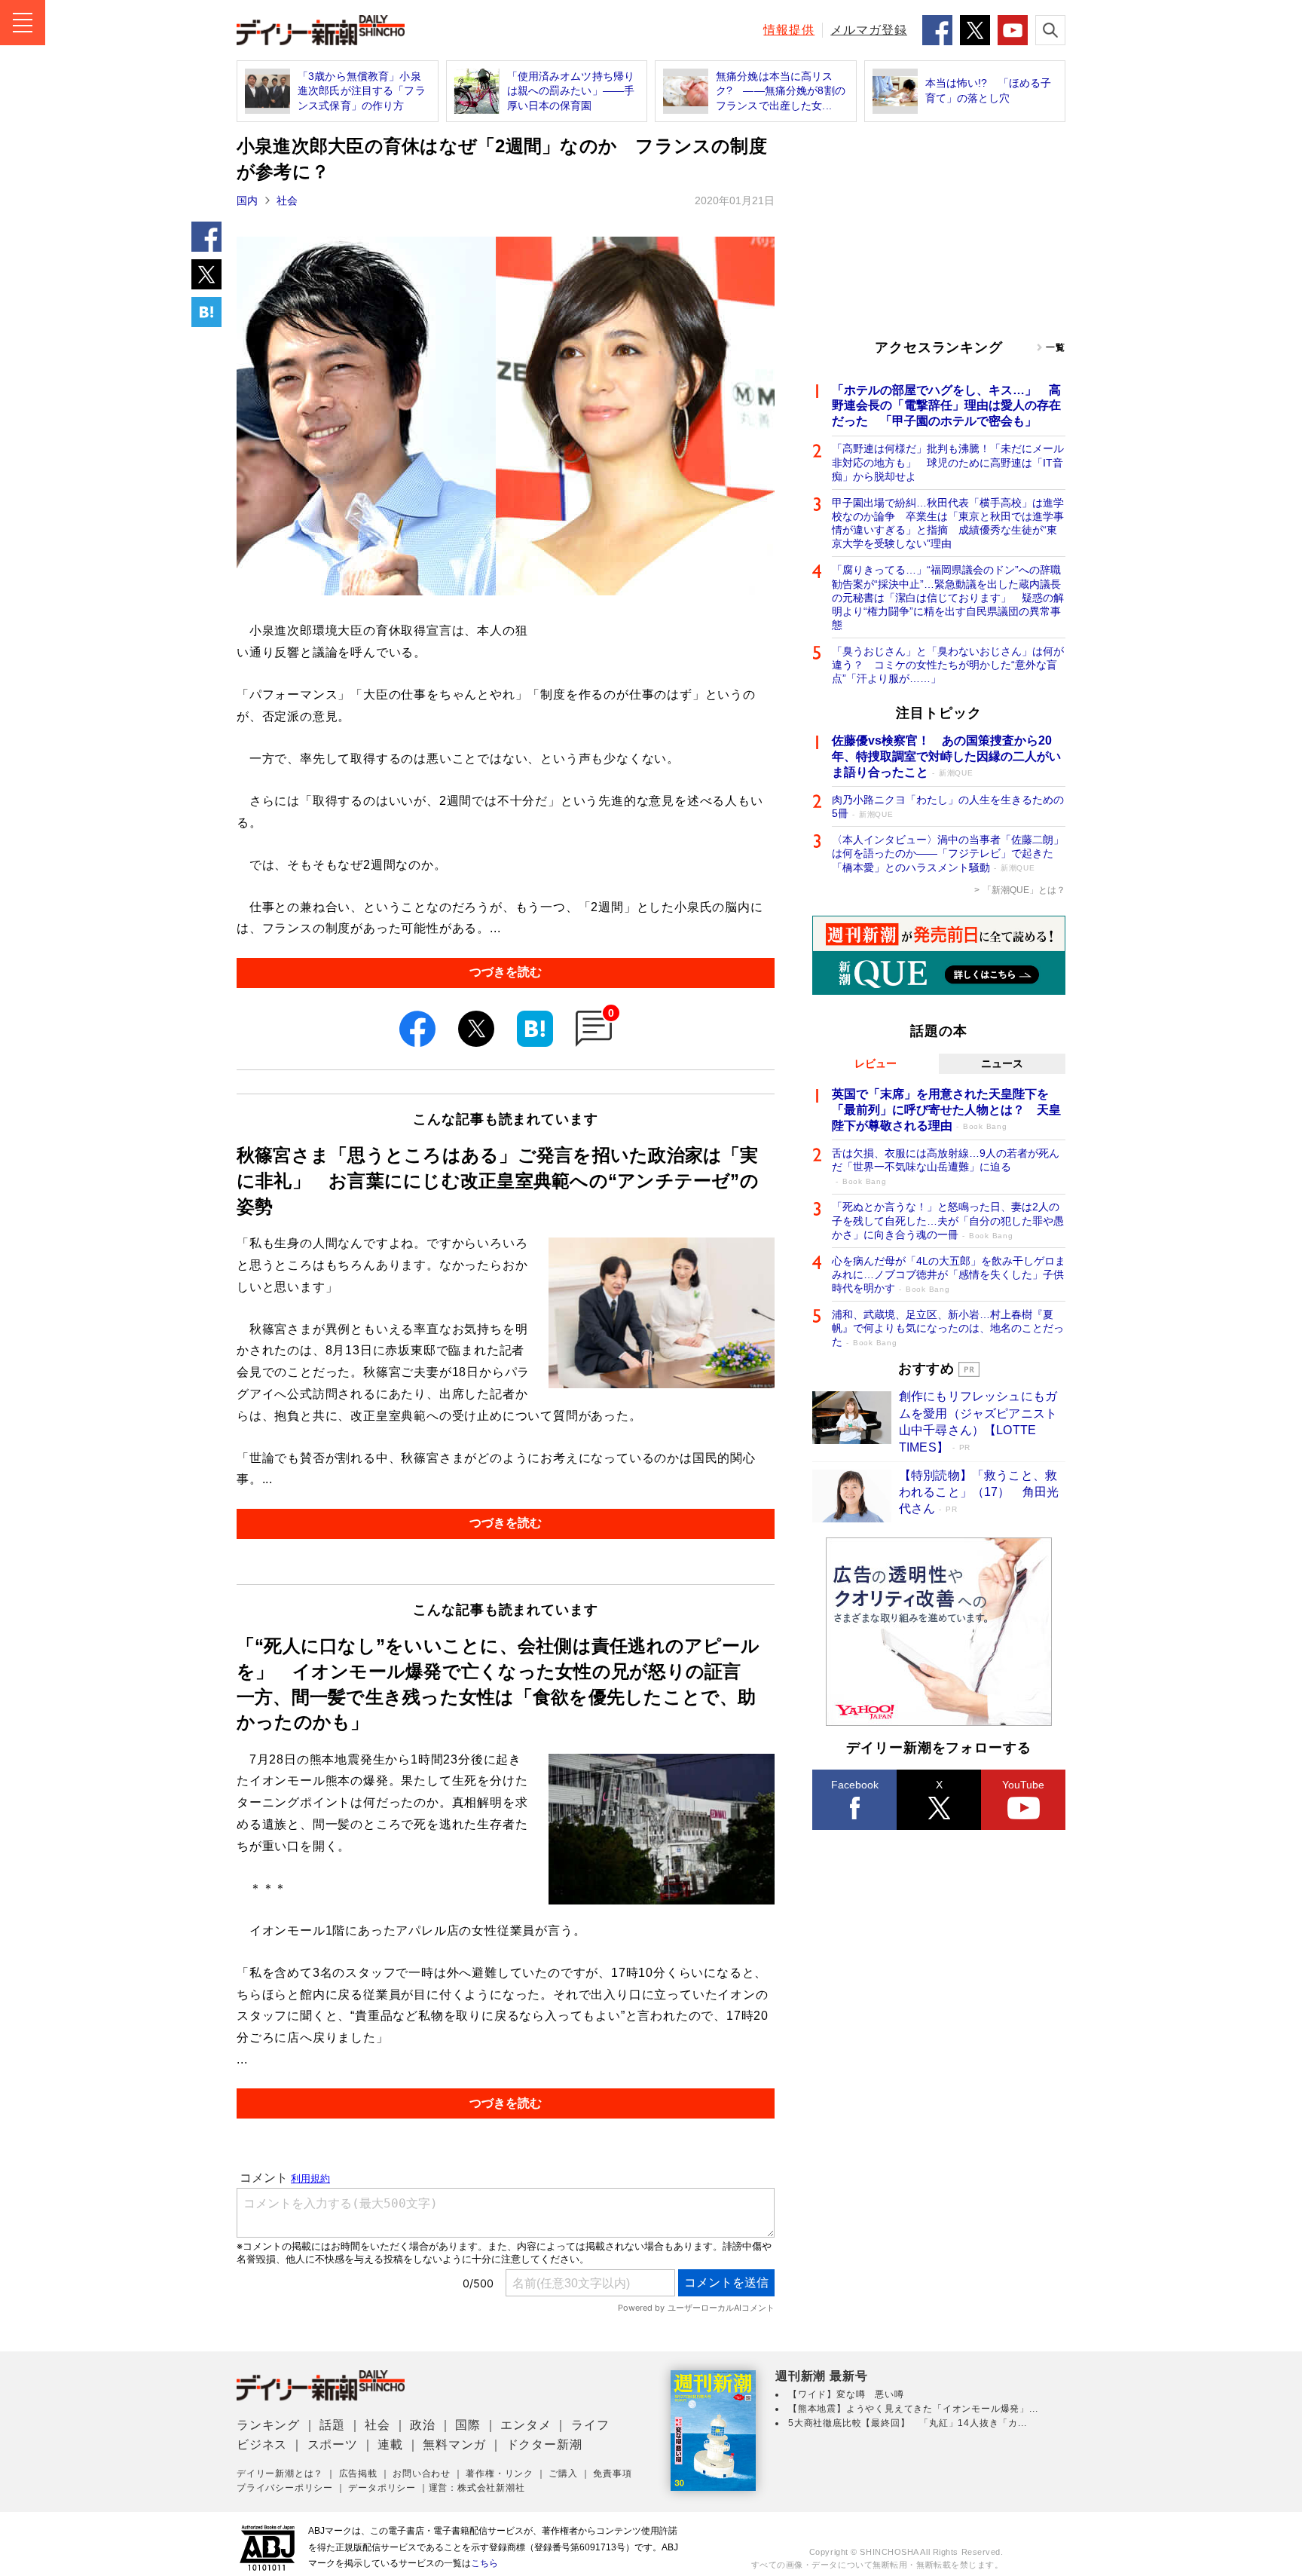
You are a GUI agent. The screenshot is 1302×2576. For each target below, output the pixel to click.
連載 (390, 2444)
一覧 (1056, 347)
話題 (332, 2425)
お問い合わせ (422, 2474)
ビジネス (262, 2444)
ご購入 (563, 2474)
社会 (287, 200)
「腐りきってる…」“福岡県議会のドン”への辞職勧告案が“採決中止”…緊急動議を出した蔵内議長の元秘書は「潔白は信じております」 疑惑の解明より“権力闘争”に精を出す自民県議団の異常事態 (948, 597)
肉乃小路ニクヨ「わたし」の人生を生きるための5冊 (948, 806)
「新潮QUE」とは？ (1024, 890)
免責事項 (612, 2474)
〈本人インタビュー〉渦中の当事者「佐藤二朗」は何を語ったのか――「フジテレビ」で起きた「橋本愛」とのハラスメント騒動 (948, 853)
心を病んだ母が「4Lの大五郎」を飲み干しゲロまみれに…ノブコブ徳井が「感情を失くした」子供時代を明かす (949, 1274)
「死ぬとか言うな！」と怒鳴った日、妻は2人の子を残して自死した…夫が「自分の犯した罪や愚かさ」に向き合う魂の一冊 (948, 1220)
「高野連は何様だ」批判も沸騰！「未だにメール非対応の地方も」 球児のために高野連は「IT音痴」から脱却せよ (948, 462)
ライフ (590, 2425)
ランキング (268, 2425)
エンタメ (526, 2425)
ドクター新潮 (544, 2444)
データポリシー (382, 2488)
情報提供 (789, 30)
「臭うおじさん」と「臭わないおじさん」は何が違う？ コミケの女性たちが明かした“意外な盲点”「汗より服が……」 (948, 665)
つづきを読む (506, 972)
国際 (468, 2425)
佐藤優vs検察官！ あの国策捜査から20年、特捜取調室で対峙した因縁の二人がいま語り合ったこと (946, 756)
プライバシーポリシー (285, 2488)
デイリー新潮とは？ (280, 2474)
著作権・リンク (500, 2474)
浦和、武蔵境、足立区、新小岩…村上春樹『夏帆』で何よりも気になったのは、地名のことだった (948, 1328)
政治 (423, 2425)
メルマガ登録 (869, 30)
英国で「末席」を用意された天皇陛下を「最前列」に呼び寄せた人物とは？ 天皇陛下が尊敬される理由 (946, 1110)
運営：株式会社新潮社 (477, 2488)
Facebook (855, 1785)
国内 (247, 200)
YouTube (1023, 1785)
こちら (484, 2563)
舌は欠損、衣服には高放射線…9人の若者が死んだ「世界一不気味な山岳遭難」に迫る (946, 1166)
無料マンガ (454, 2444)
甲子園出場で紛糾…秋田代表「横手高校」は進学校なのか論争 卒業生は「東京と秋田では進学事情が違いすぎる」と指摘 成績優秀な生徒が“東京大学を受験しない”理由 (948, 523)
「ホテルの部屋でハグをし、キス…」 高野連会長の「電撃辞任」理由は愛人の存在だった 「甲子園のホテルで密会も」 (946, 406)
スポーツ (333, 2444)
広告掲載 (358, 2474)
